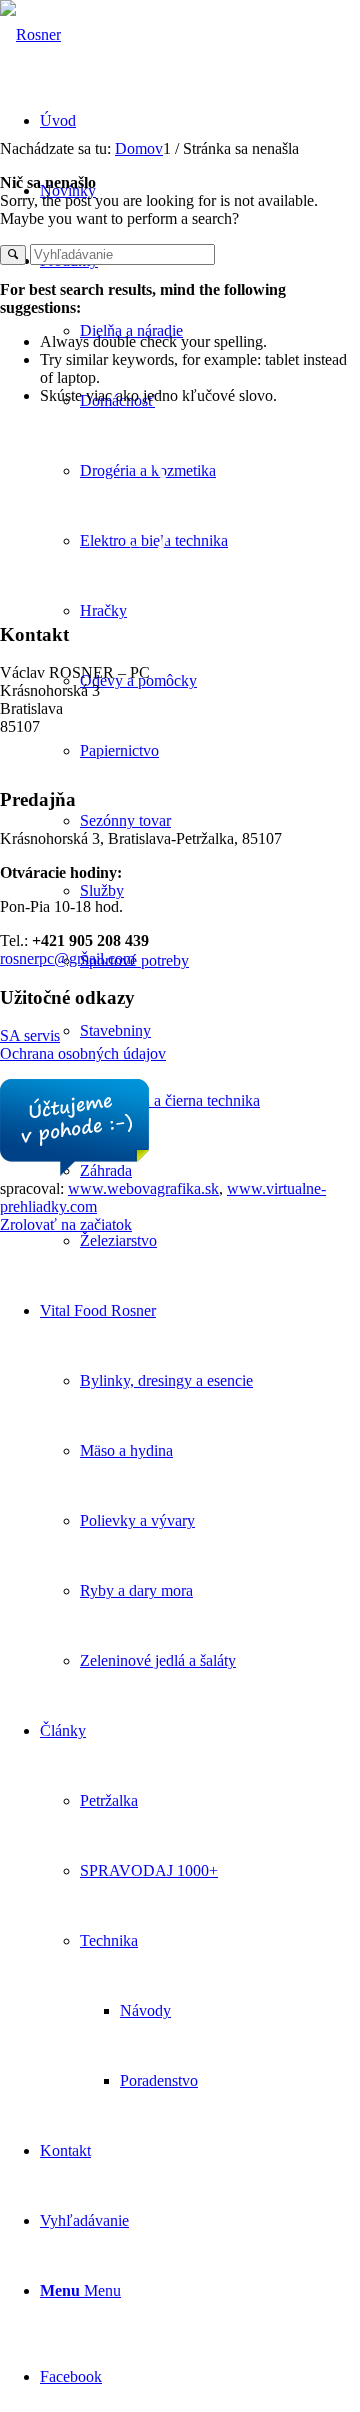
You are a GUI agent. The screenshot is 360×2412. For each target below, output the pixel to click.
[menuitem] (220, 541)
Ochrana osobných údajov (83, 1053)
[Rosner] (30, 34)
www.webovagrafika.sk (143, 1188)
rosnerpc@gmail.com (67, 958)
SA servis (30, 1035)
